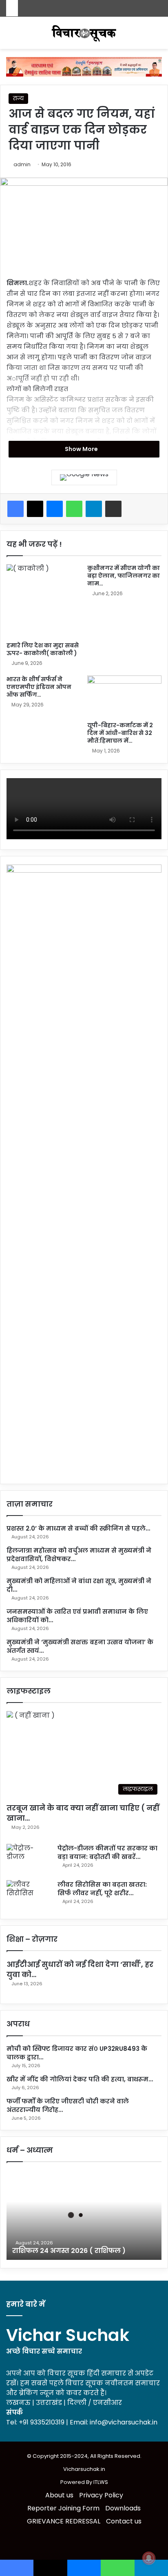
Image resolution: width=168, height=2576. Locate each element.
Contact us (124, 2521)
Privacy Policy (101, 2495)
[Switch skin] (10, 36)
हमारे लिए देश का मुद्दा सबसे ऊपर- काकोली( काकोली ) (43, 649)
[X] (35, 509)
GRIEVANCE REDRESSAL (64, 2521)
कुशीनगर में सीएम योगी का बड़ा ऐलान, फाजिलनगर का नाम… (124, 576)
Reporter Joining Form (63, 2508)
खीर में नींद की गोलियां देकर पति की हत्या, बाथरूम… (80, 2079)
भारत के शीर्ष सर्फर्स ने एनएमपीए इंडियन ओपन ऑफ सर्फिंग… (39, 687)
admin (22, 164)
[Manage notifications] (149, 2558)
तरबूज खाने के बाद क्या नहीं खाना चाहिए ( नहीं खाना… (83, 1813)
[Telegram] (94, 509)
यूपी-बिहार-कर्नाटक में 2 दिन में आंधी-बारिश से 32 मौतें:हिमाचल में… (120, 733)
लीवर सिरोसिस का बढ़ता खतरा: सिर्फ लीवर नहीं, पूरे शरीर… (102, 1889)
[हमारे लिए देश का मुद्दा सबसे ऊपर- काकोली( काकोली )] (44, 601)
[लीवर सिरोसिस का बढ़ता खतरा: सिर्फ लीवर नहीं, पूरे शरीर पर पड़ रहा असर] (29, 1895)
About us (59, 2495)
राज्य (18, 98)
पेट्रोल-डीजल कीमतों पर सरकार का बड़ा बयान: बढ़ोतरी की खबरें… (107, 1852)
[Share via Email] (113, 509)
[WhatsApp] (74, 509)
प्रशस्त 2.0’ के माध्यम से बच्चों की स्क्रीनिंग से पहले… (78, 1528)
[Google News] (84, 477)
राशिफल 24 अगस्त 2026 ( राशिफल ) (69, 2251)
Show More (82, 449)
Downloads (123, 2508)
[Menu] (158, 36)
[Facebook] (15, 509)
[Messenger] (55, 509)
